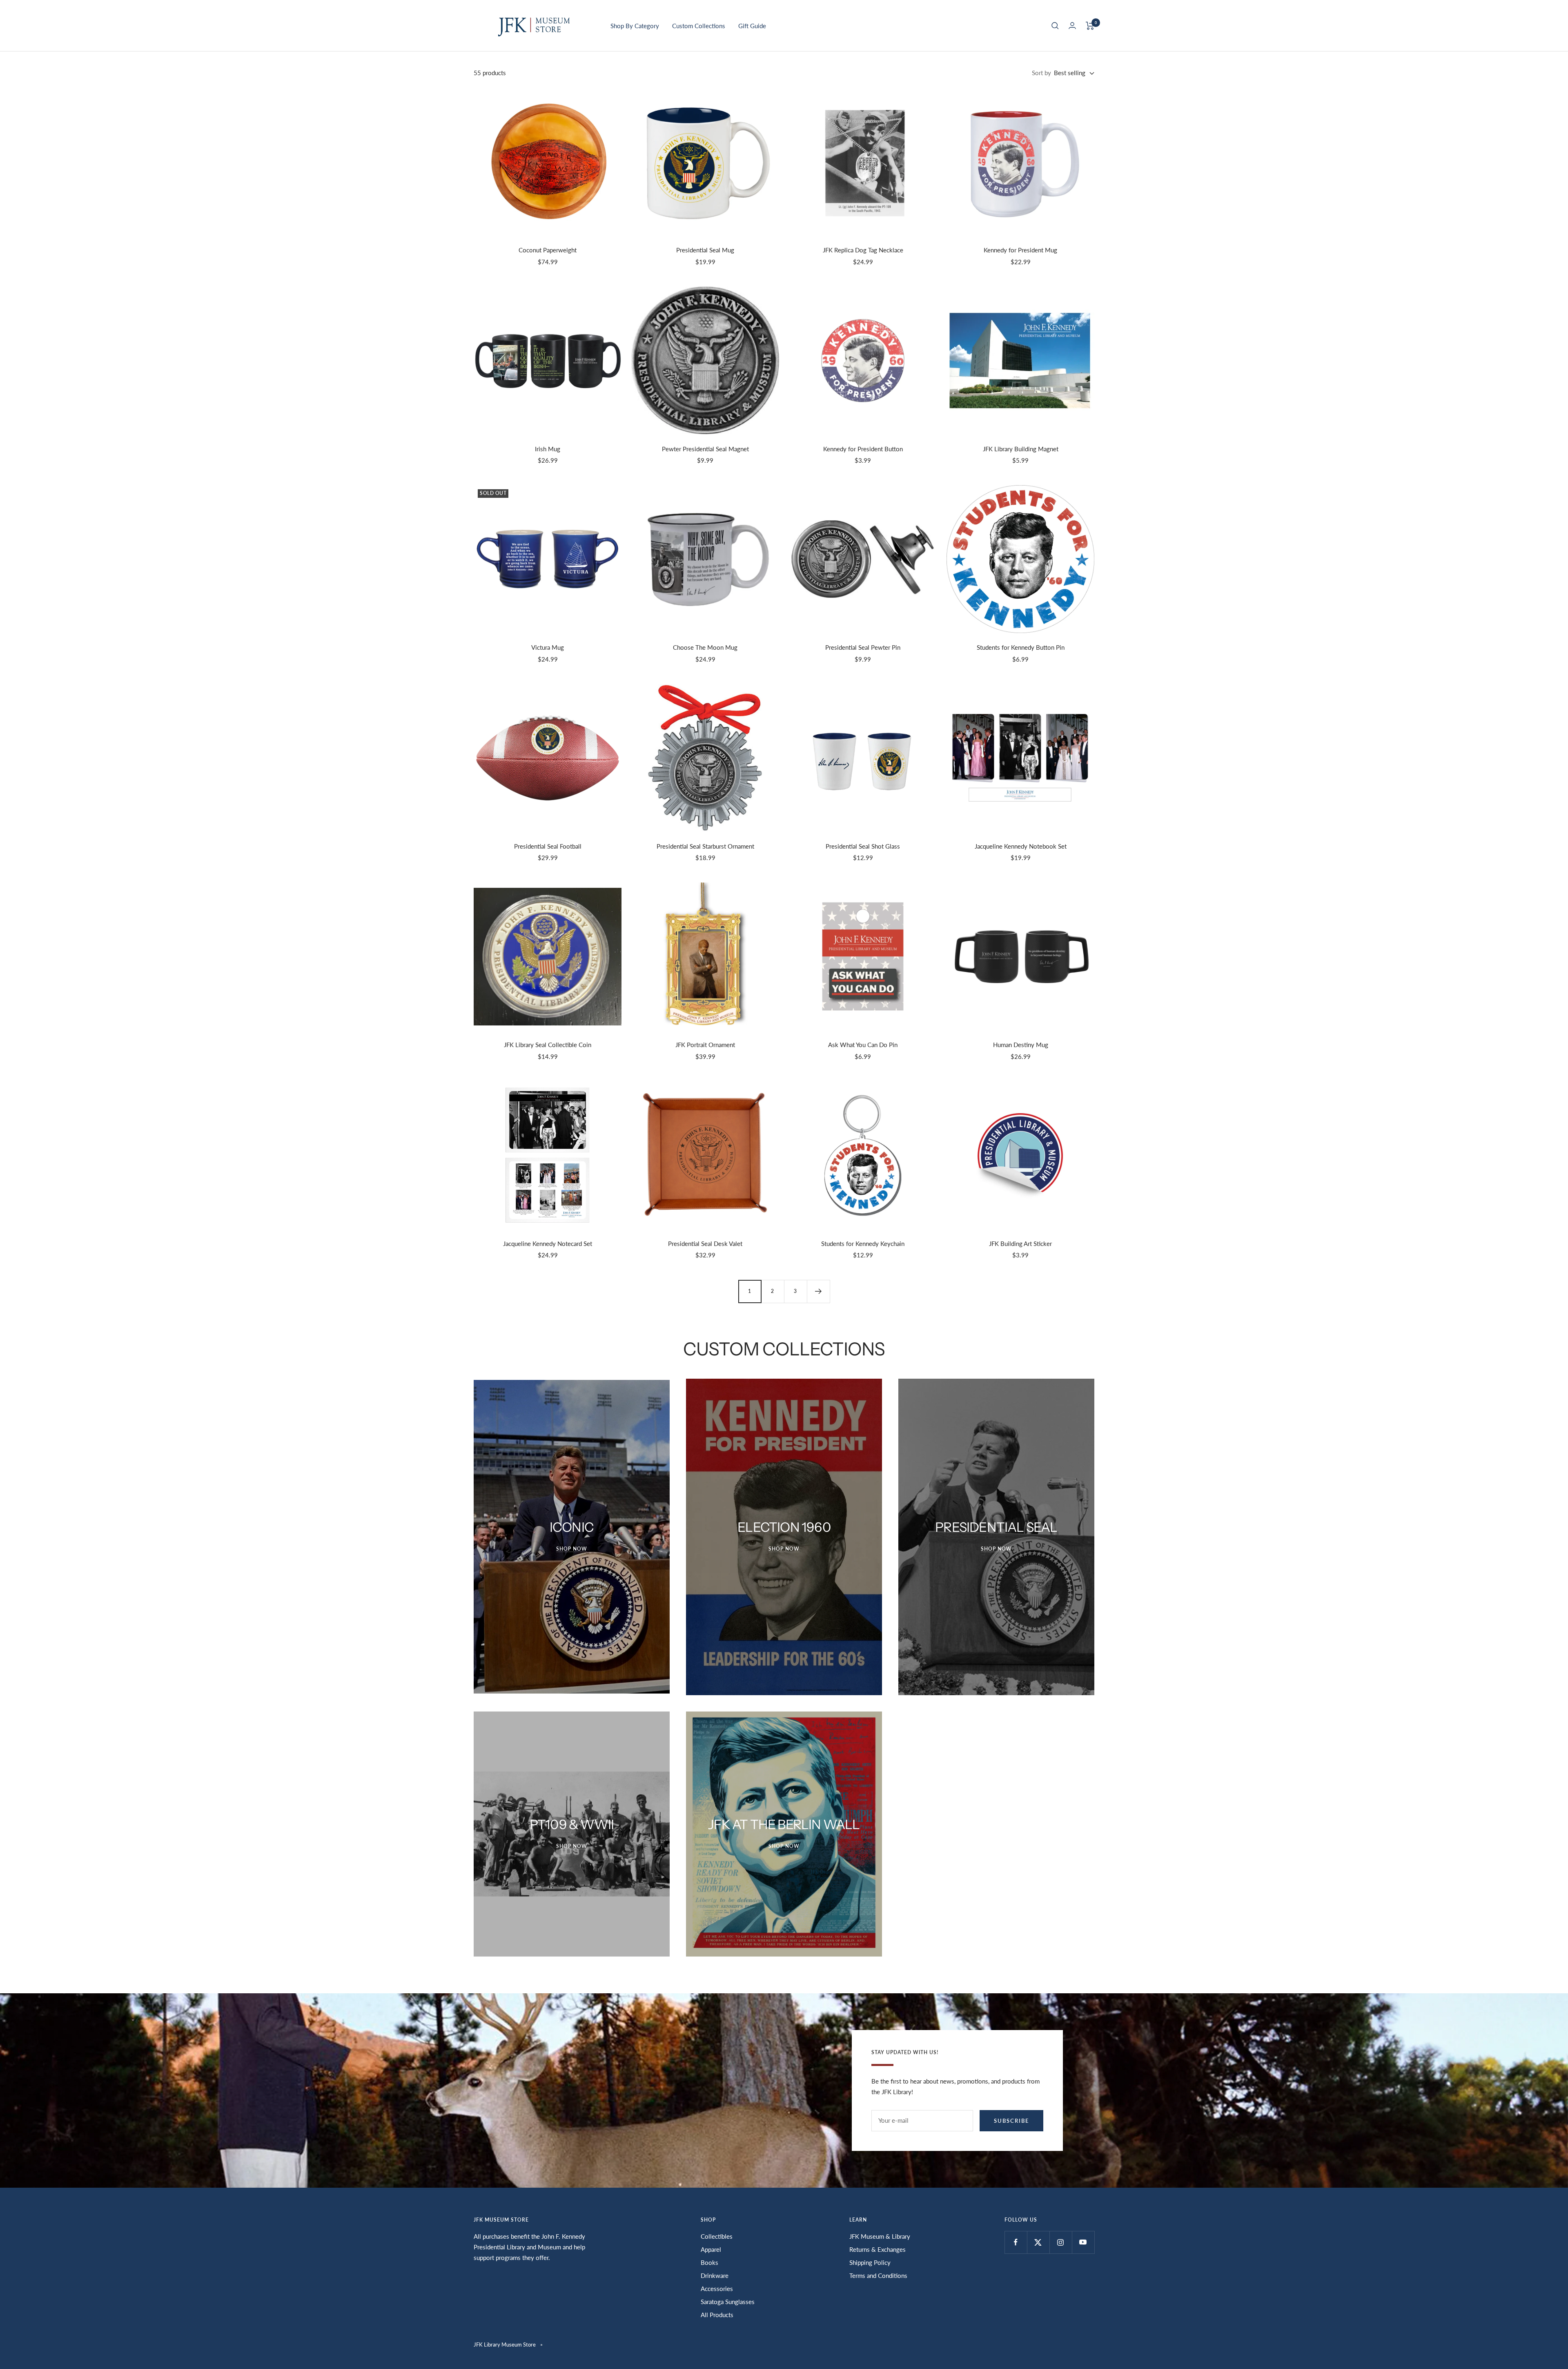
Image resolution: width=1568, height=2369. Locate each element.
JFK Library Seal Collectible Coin (548, 1045)
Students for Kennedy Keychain (863, 1244)
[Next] (818, 1291)
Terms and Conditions (878, 2275)
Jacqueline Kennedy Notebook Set (1021, 846)
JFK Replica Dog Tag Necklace (863, 250)
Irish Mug (548, 449)
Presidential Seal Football (548, 846)
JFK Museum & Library (880, 2236)
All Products (717, 2315)
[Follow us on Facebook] (1016, 2242)
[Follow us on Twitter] (1038, 2242)
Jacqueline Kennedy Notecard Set (548, 1244)
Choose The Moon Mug (705, 647)
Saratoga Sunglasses (728, 2302)
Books (709, 2262)
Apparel (711, 2249)
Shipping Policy (870, 2262)
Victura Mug (548, 647)
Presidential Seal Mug (705, 250)
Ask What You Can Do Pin (863, 1045)
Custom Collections (699, 26)
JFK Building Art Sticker (1020, 1244)
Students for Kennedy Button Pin (1021, 647)
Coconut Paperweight (548, 250)
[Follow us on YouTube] (1083, 2242)
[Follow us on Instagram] (1061, 2242)
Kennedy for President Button (863, 449)
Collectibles (717, 2236)
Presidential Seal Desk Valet (705, 1244)
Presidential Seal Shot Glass (863, 846)
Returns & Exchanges (878, 2249)
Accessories (717, 2289)
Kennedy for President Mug (1020, 250)
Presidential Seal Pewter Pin (863, 647)
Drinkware (715, 2275)
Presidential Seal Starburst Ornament (705, 846)
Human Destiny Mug (1021, 1045)
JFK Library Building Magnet (1021, 449)
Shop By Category (635, 26)
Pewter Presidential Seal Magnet (705, 449)
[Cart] (1090, 26)
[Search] (1055, 26)
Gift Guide (752, 26)
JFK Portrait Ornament (705, 1045)
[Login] (1072, 26)
